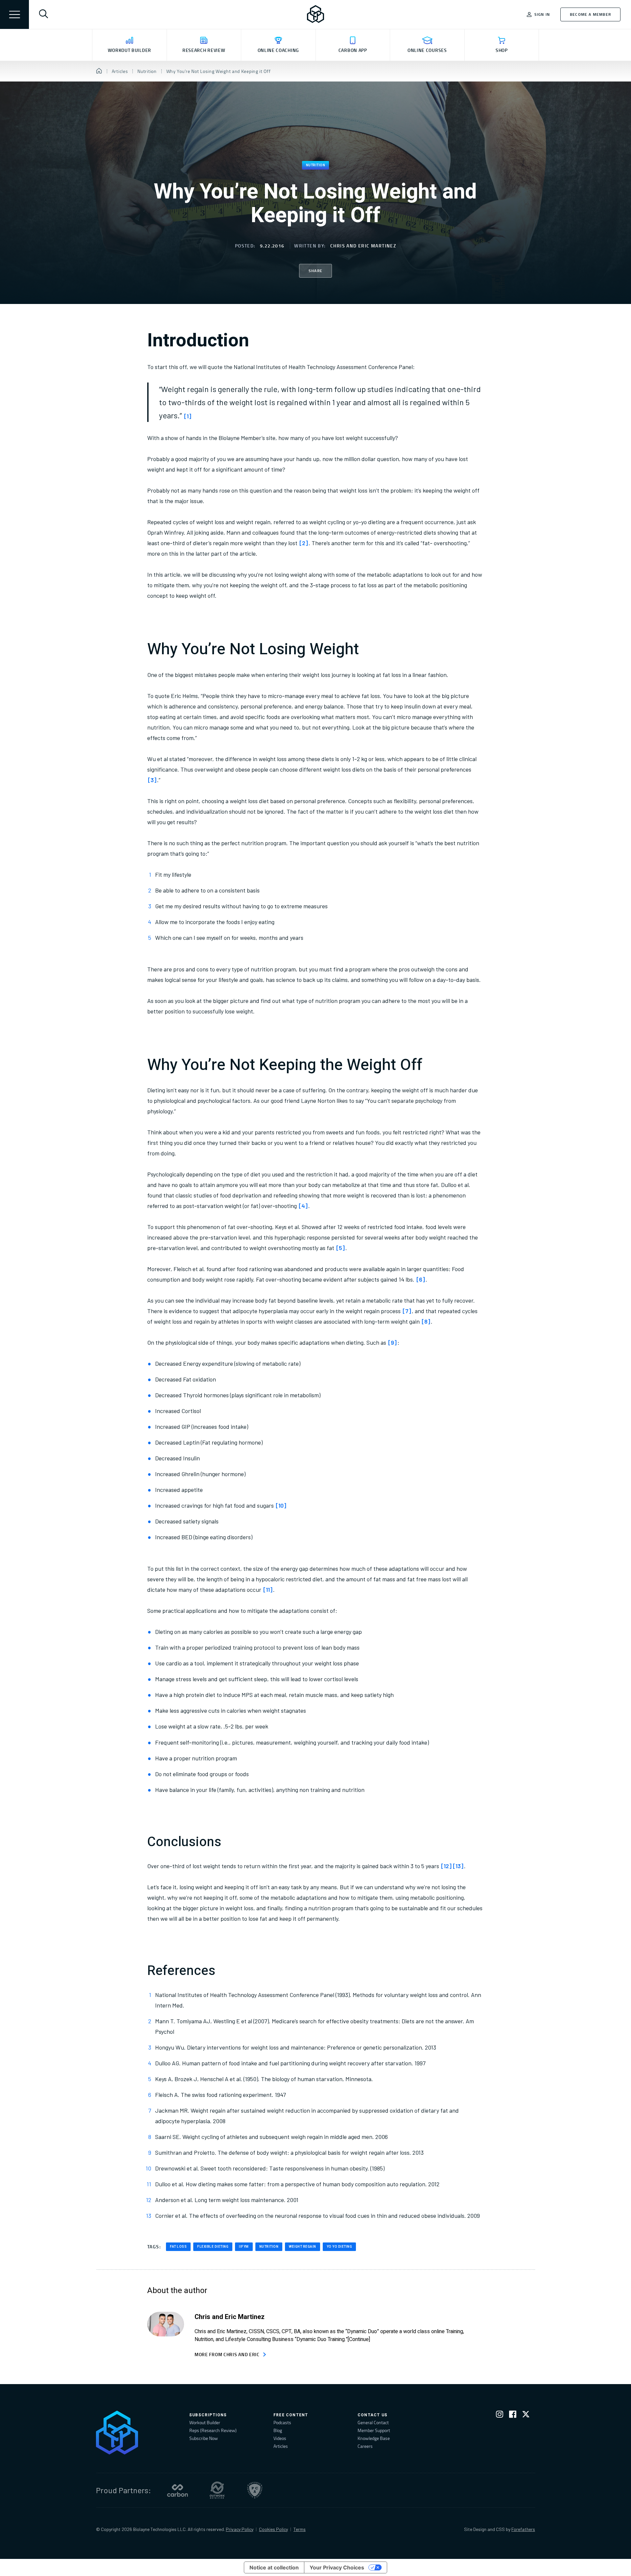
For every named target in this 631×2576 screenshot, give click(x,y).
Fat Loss (178, 2247)
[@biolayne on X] (526, 2415)
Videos (280, 2438)
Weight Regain (303, 2247)
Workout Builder (205, 2422)
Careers (365, 2446)
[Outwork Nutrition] (217, 2490)
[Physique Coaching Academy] (255, 2490)
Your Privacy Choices (337, 2567)
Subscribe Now (204, 2438)
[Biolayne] (315, 14)
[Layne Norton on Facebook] (513, 2415)
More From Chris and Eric (227, 2354)
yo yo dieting (339, 2247)
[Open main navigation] (14, 14)
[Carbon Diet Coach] (177, 2490)
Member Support (374, 2430)
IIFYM (244, 2247)
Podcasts (282, 2422)
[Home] (99, 71)
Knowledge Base (374, 2438)
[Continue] (359, 2339)
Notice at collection (274, 2567)
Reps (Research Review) (213, 2430)
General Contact (373, 2422)
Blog (278, 2430)
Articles (281, 2446)
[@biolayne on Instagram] (500, 2415)
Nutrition (316, 165)
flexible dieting (213, 2247)
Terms (300, 2529)
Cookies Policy (273, 2529)
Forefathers (523, 2529)
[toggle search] (43, 14)
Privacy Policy (240, 2529)
